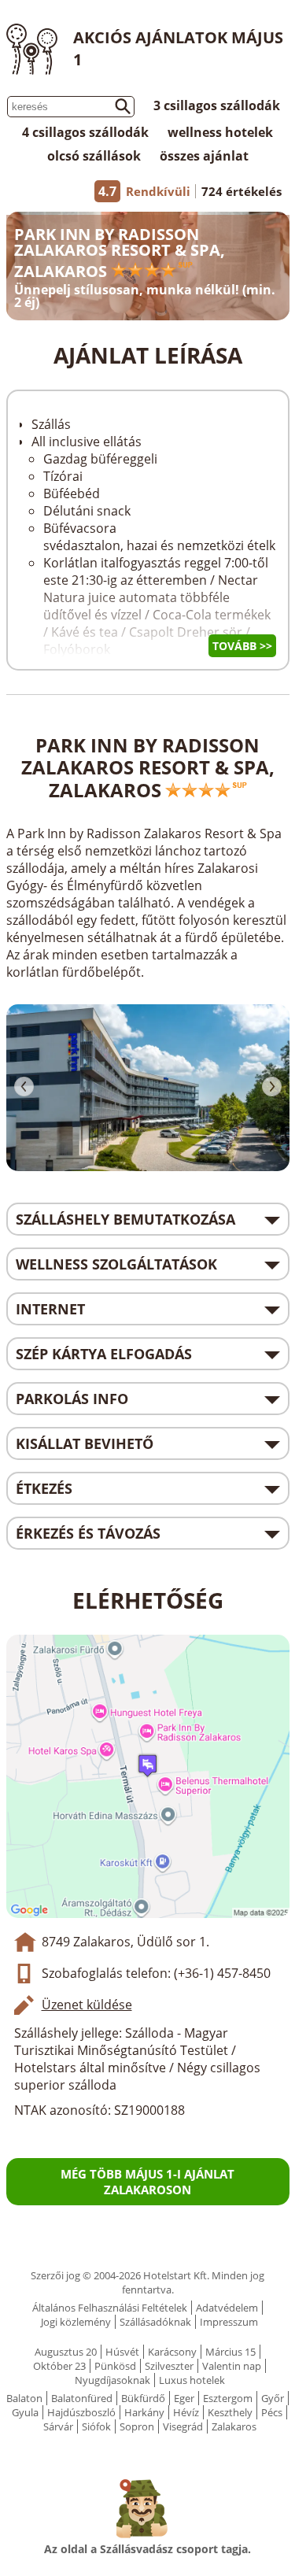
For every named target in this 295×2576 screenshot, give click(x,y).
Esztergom (228, 2398)
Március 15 (230, 2352)
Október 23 (59, 2366)
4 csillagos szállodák (85, 132)
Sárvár (58, 2426)
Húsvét (122, 2352)
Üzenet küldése (87, 2005)
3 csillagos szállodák (217, 105)
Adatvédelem (227, 2308)
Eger (184, 2398)
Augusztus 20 (66, 2352)
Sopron (137, 2426)
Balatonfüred (82, 2398)
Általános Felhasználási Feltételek (110, 2308)
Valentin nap (232, 2366)
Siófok (96, 2426)
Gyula (25, 2412)
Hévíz (186, 2412)
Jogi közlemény (76, 2322)
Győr (273, 2398)
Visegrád (183, 2426)
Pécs (272, 2412)
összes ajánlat (204, 156)
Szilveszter (169, 2366)
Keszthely (230, 2412)
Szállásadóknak (155, 2322)
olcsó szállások (94, 156)
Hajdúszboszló (81, 2412)
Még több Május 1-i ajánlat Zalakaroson (147, 2182)
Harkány (144, 2412)
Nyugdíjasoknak (112, 2380)
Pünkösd (115, 2366)
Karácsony (172, 2352)
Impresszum (229, 2322)
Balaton (24, 2398)
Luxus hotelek (192, 2380)
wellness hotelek (220, 132)
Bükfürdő (143, 2398)
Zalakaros (234, 2426)
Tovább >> (242, 646)
